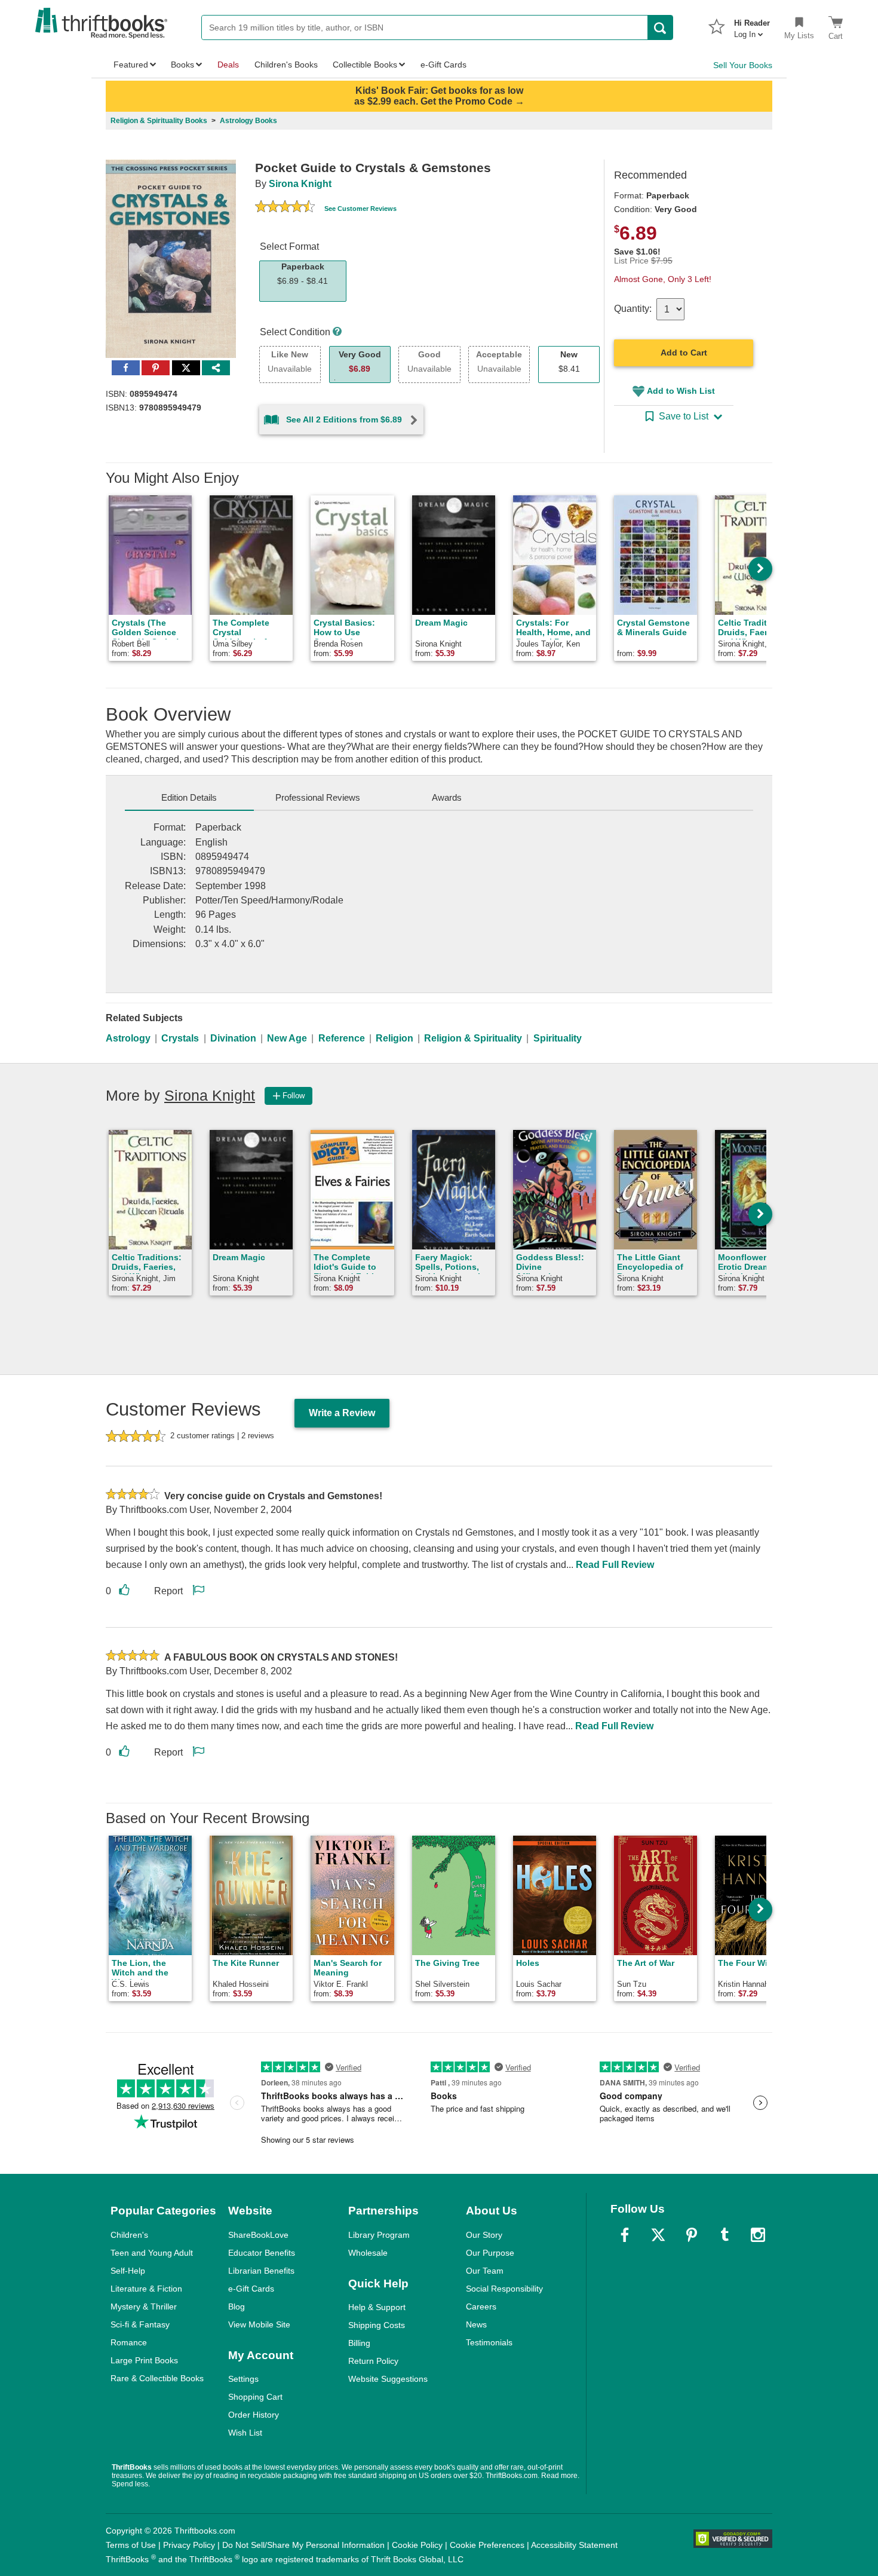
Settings (243, 2379)
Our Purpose (490, 2253)
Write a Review (342, 1413)
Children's (129, 2235)
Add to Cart (684, 353)
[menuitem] (752, 25)
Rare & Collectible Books (157, 2378)
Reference (342, 1038)
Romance (129, 2342)
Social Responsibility (504, 2289)
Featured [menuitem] (131, 65)
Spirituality (558, 1038)
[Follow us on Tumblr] (724, 2235)
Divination (233, 1038)
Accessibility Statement (574, 2545)
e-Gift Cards (251, 2289)
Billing (359, 2343)
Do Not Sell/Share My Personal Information (303, 2545)
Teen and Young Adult (152, 2253)
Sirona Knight (300, 184)
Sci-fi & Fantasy (140, 2324)
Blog (237, 2307)
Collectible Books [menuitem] (365, 65)
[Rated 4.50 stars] (285, 208)
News (476, 2324)
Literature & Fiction (146, 2289)
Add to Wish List (681, 391)
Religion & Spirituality (473, 1038)
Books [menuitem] (182, 65)
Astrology (128, 1038)
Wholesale (368, 2253)
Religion (395, 1038)
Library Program (379, 2235)
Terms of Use (131, 2545)
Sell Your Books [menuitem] (743, 65)
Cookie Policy (417, 2545)
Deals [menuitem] (228, 65)
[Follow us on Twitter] (658, 2235)
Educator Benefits (262, 2253)
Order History (254, 2415)
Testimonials (489, 2342)
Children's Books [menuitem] (286, 65)
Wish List (245, 2433)
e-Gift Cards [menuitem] (443, 65)
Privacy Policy (189, 2545)
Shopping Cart (255, 2397)
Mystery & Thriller (144, 2307)
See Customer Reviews (360, 209)
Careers (481, 2307)
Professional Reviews (318, 797)
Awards (447, 797)
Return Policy (373, 2361)
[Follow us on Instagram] (758, 2235)
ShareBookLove (258, 2235)
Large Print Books (144, 2360)
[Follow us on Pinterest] (692, 2235)
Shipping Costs (377, 2325)
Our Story (484, 2235)
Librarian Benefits (261, 2271)
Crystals (180, 1038)
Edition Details (189, 797)
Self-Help (128, 2271)
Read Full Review (615, 1565)
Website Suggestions (388, 2379)
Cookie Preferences (487, 2545)
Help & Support (377, 2307)
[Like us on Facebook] (625, 2235)
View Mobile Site (259, 2324)
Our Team (485, 2271)
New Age (287, 1038)
